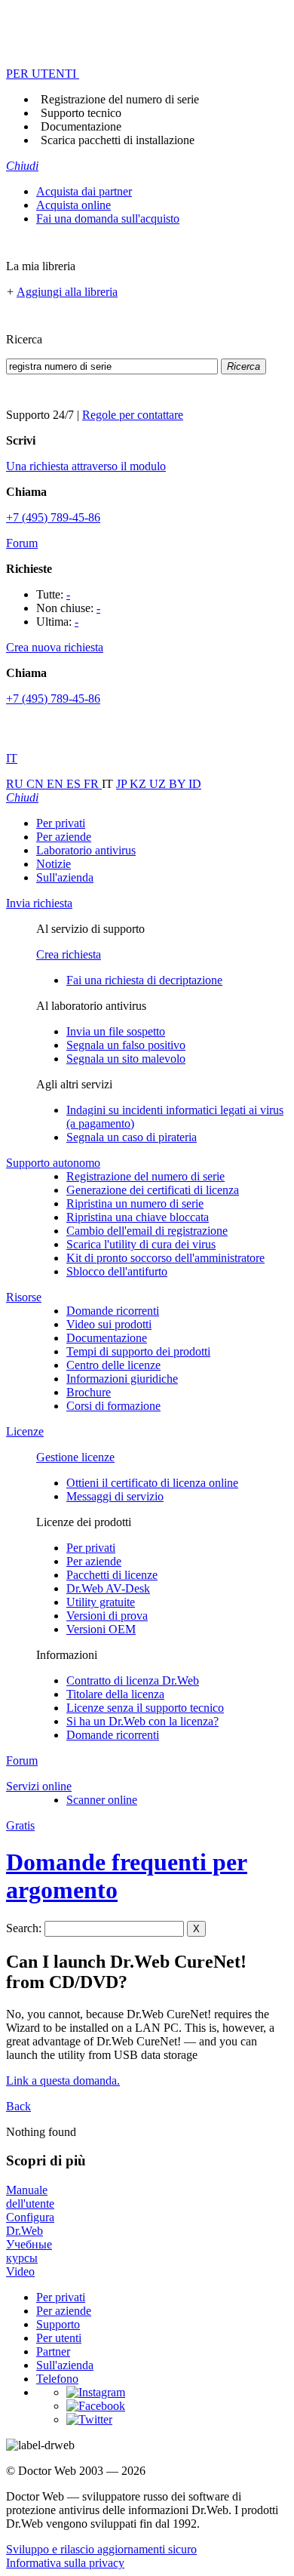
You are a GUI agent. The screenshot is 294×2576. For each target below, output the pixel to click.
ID (195, 784)
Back (18, 2106)
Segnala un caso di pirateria (132, 1137)
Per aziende (64, 837)
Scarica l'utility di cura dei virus (141, 1244)
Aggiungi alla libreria (67, 292)
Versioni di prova (107, 1616)
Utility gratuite (101, 1602)
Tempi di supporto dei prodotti (138, 1351)
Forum (22, 543)
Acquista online (73, 205)
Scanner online (102, 1800)
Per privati (61, 823)
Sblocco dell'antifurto (117, 1271)
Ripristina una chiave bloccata (138, 1217)
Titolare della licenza (115, 1694)
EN (57, 784)
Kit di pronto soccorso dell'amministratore (165, 1258)
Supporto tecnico (81, 113)
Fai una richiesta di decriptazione (144, 980)
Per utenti (59, 2338)
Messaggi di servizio (115, 1496)
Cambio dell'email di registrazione (147, 1231)
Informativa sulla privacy (65, 2563)
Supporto (58, 2324)
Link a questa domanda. (63, 2080)
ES (75, 784)
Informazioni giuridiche (122, 1379)
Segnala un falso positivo (126, 1045)
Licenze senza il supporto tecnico (145, 1708)
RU (16, 784)
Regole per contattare (133, 415)
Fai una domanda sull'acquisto (108, 219)
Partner (53, 2351)
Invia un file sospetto (116, 1031)
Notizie (54, 864)
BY (179, 784)
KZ (139, 784)
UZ (159, 784)
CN (37, 784)
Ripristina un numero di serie (135, 1203)
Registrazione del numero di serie (120, 99)
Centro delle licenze (113, 1365)
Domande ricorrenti (113, 1311)
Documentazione (81, 126)
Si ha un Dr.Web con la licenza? (142, 1721)
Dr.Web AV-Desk (108, 1588)
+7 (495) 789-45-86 (53, 517)
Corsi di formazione (113, 1406)
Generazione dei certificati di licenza (153, 1190)
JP (123, 784)
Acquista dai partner (84, 191)
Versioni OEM (101, 1629)
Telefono (57, 2379)
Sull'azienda (65, 877)
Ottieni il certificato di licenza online (152, 1483)
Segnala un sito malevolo (126, 1059)
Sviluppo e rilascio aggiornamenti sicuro (101, 2549)
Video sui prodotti (109, 1324)
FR (93, 784)
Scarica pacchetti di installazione (118, 140)
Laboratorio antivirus (86, 850)
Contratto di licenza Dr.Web (133, 1680)
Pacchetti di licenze (112, 1575)
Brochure (89, 1392)
